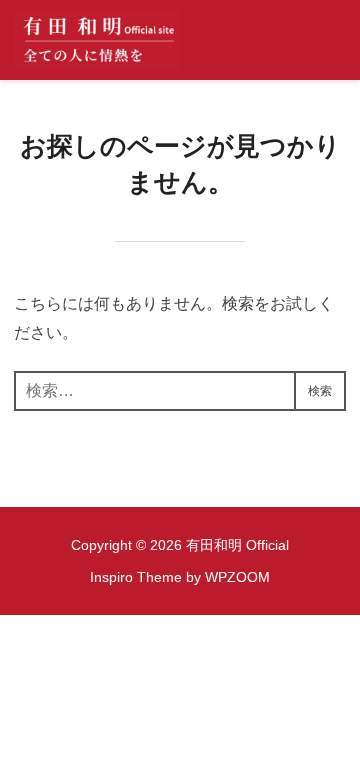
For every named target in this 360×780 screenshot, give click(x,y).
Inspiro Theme (136, 577)
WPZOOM (237, 577)
